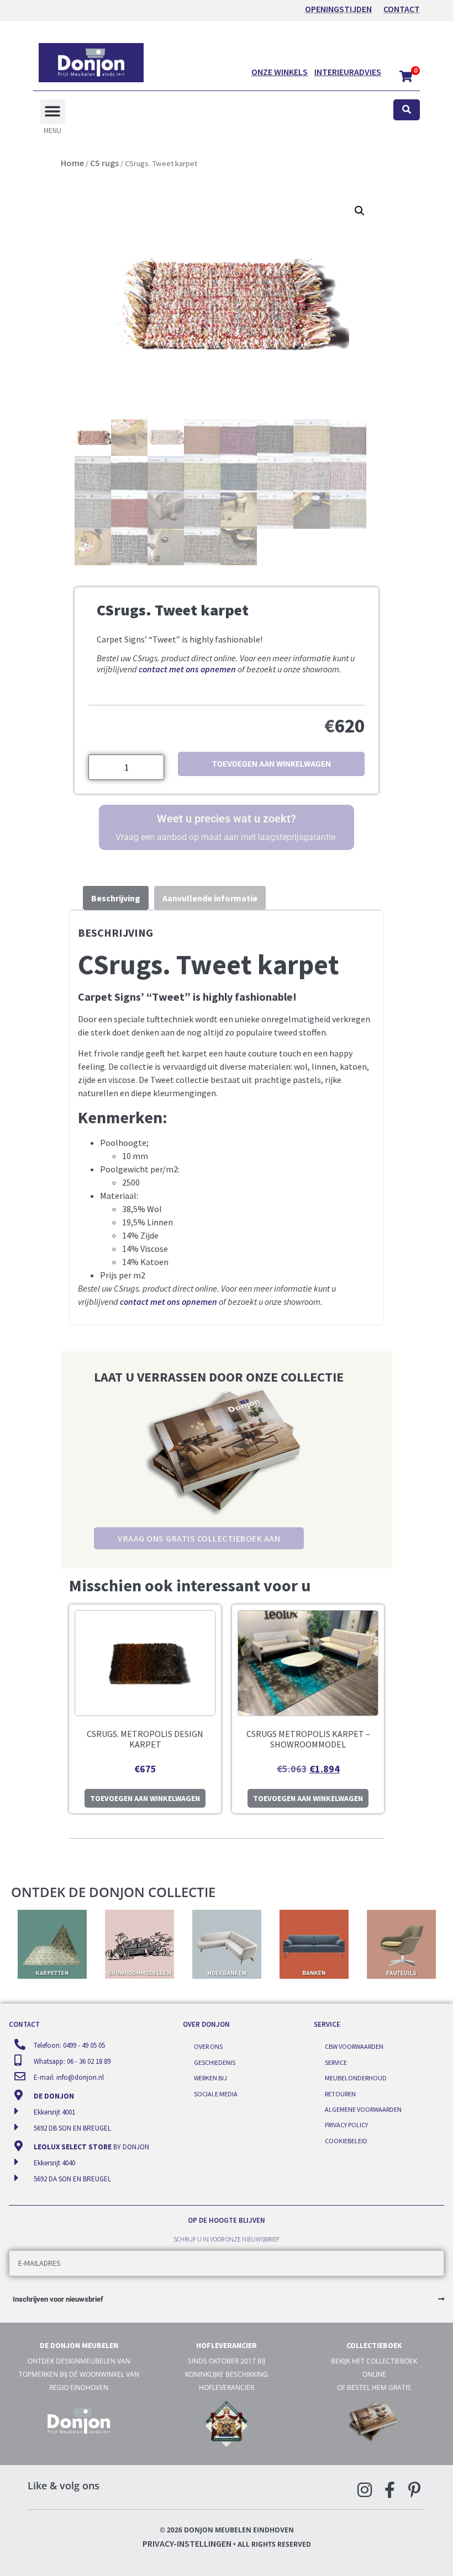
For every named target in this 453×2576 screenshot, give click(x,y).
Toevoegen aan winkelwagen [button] (145, 1798)
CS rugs (104, 163)
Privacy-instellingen (187, 2543)
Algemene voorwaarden (363, 2109)
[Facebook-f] (389, 2490)
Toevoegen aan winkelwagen (272, 764)
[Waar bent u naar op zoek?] (407, 110)
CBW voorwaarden (354, 2046)
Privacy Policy (346, 2125)
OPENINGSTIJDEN (338, 9)
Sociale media (216, 2094)
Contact (402, 9)
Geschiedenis (215, 2062)
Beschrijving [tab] (116, 898)
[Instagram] (365, 2490)
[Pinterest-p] (414, 2490)
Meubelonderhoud (356, 2078)
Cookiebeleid (346, 2141)
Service (336, 2062)
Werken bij (210, 2078)
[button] (53, 112)
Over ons (208, 2046)
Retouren (340, 2094)
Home (72, 163)
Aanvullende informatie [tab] (210, 898)
